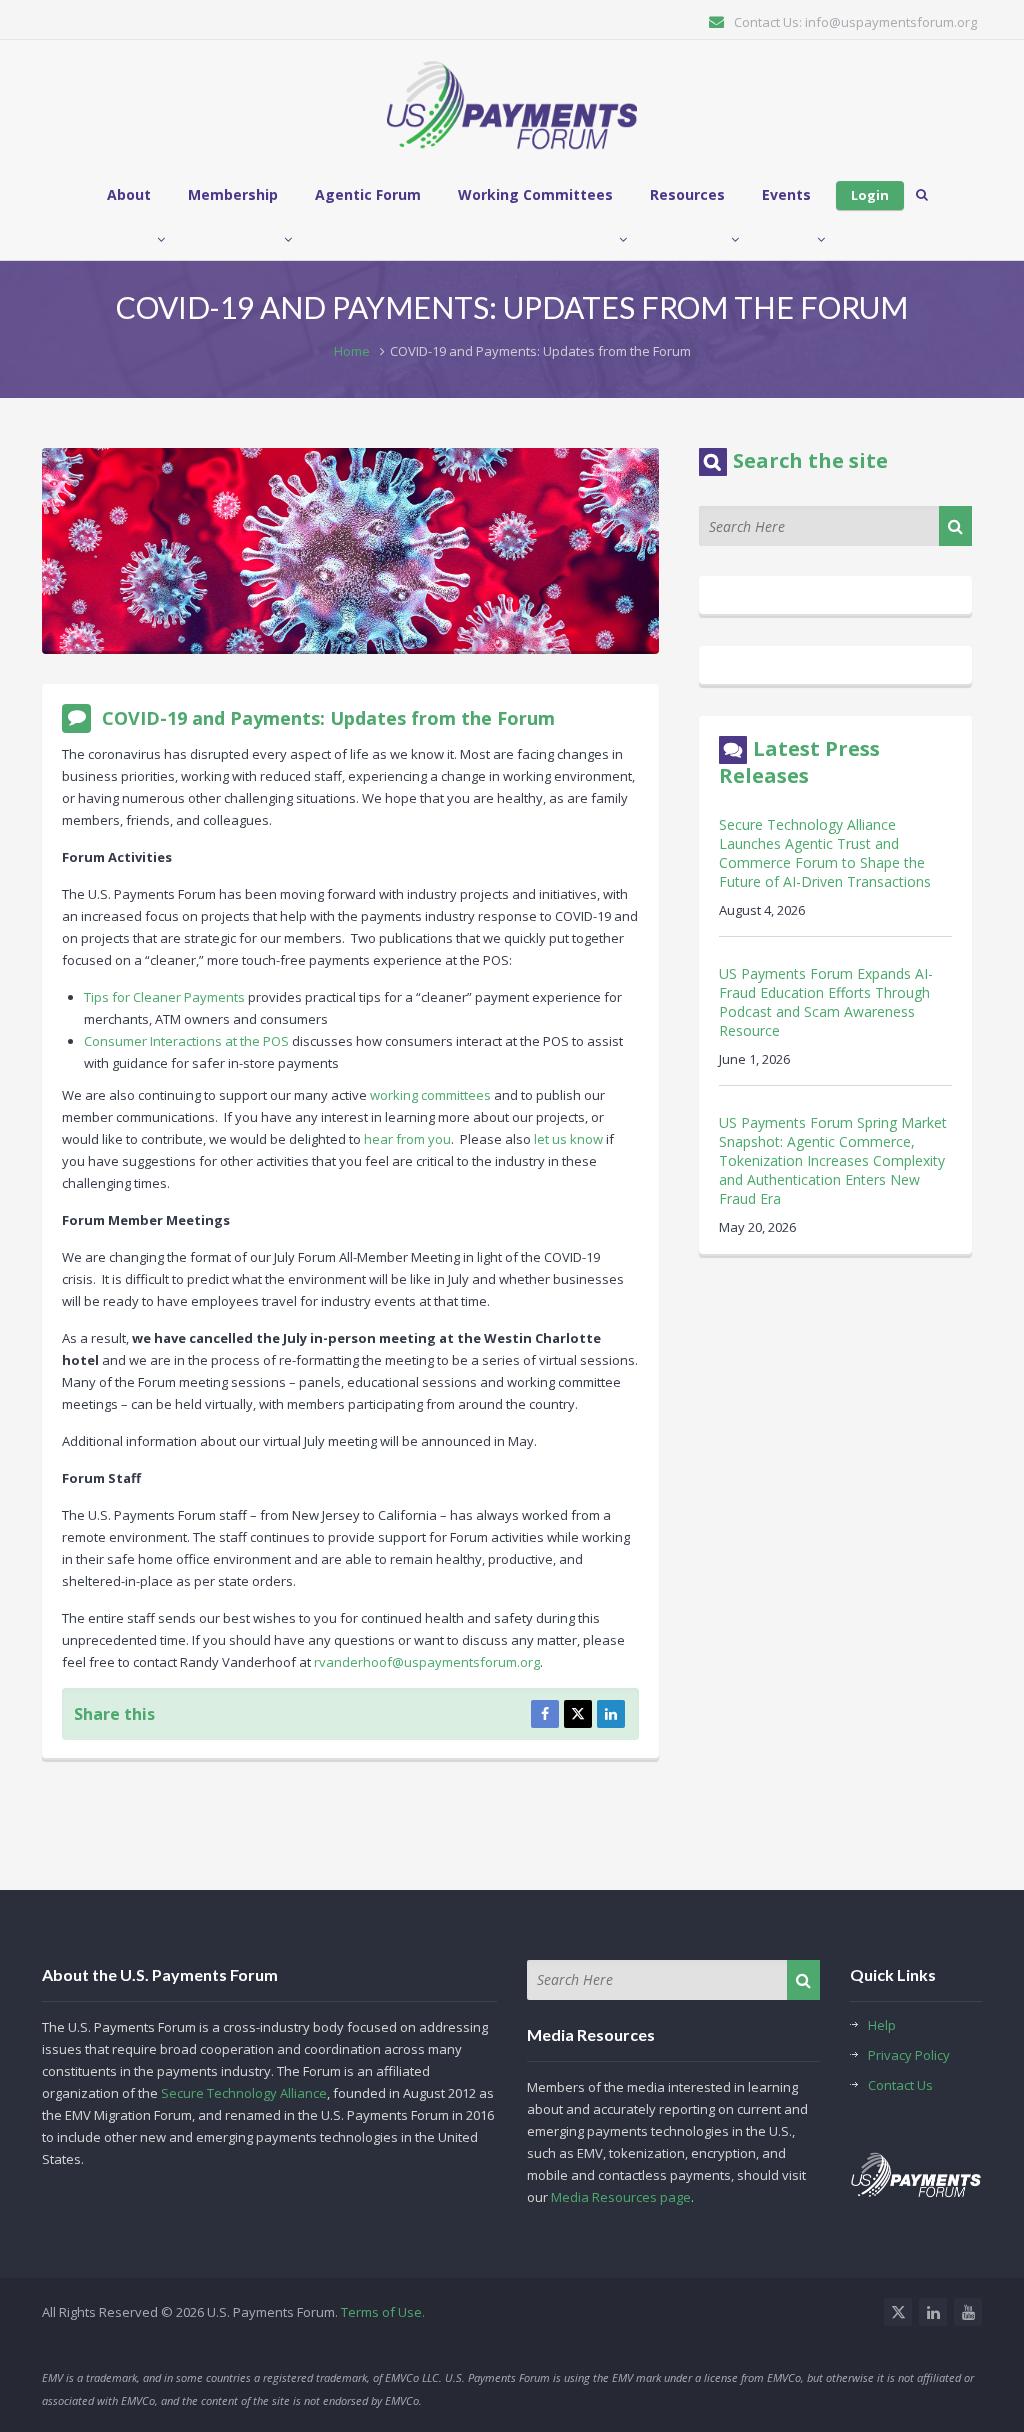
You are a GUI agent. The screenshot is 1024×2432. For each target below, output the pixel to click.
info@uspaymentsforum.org (891, 22)
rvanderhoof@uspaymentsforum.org (427, 1662)
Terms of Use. (383, 2312)
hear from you (407, 1139)
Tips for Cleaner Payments (164, 997)
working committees (430, 1095)
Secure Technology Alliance (244, 2093)
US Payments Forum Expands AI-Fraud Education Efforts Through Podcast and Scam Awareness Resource (826, 1002)
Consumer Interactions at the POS (186, 1041)
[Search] (955, 526)
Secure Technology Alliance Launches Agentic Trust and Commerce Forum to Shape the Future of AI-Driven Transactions (825, 853)
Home (352, 351)
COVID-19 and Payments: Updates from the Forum (328, 718)
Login (870, 195)
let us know (568, 1139)
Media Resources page (621, 2197)
